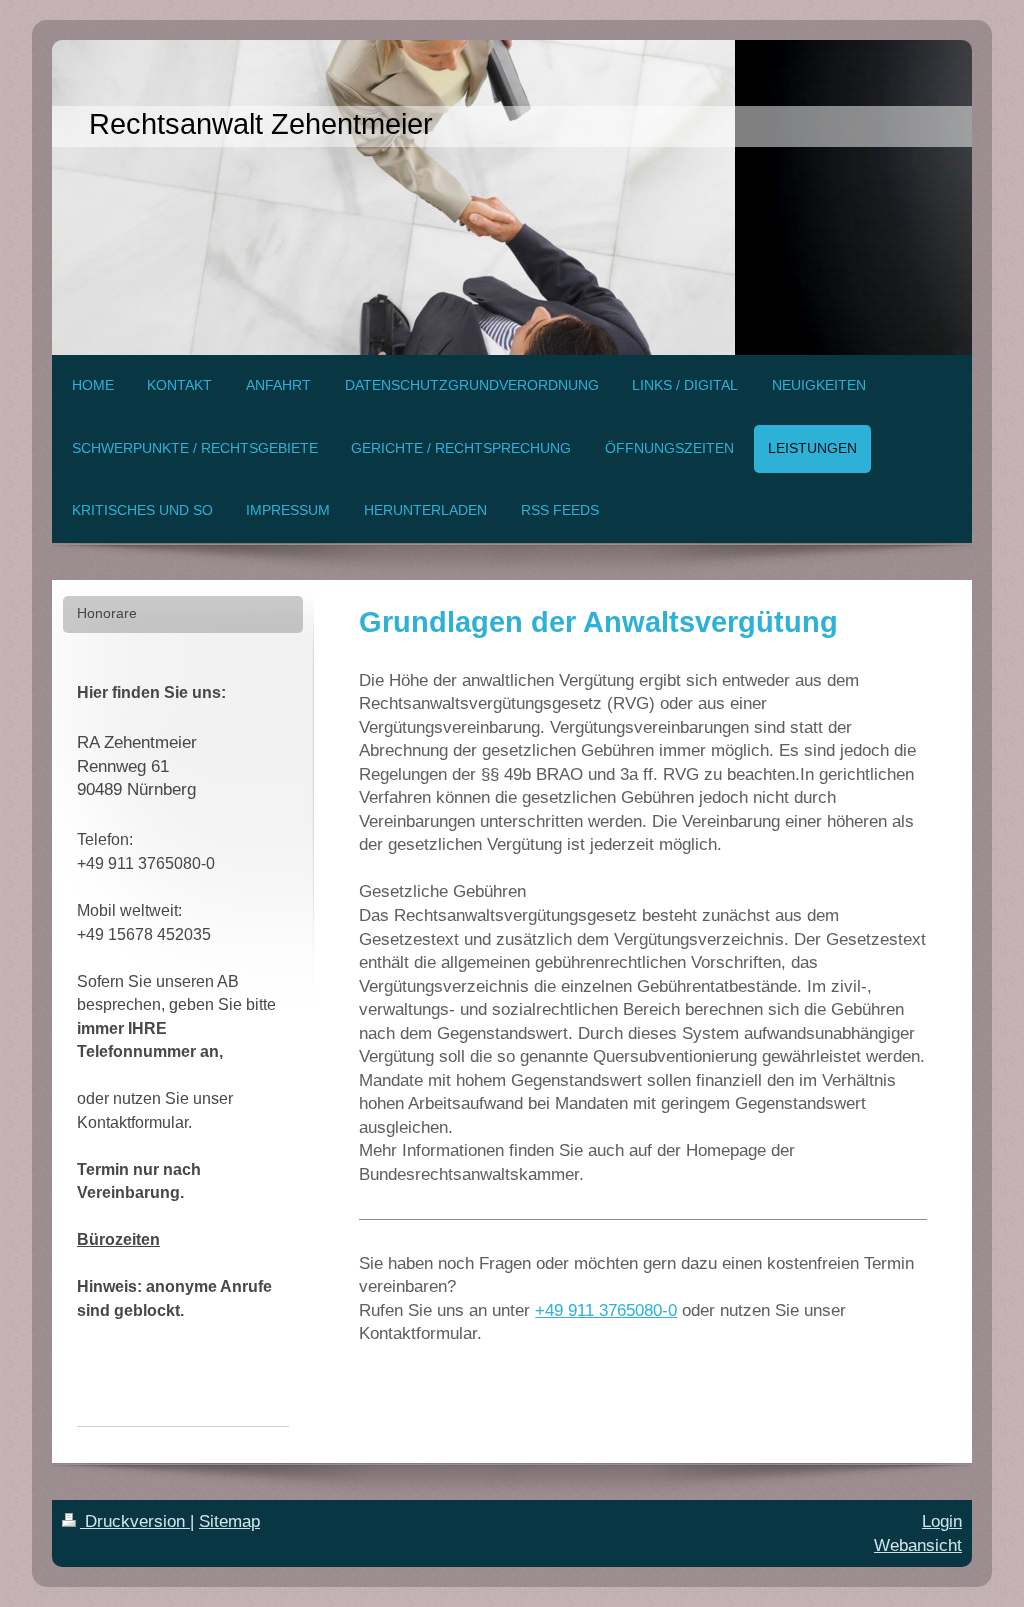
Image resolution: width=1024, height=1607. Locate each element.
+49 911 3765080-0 (606, 1310)
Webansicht (918, 1545)
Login (942, 1521)
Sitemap (229, 1521)
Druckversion (135, 1521)
